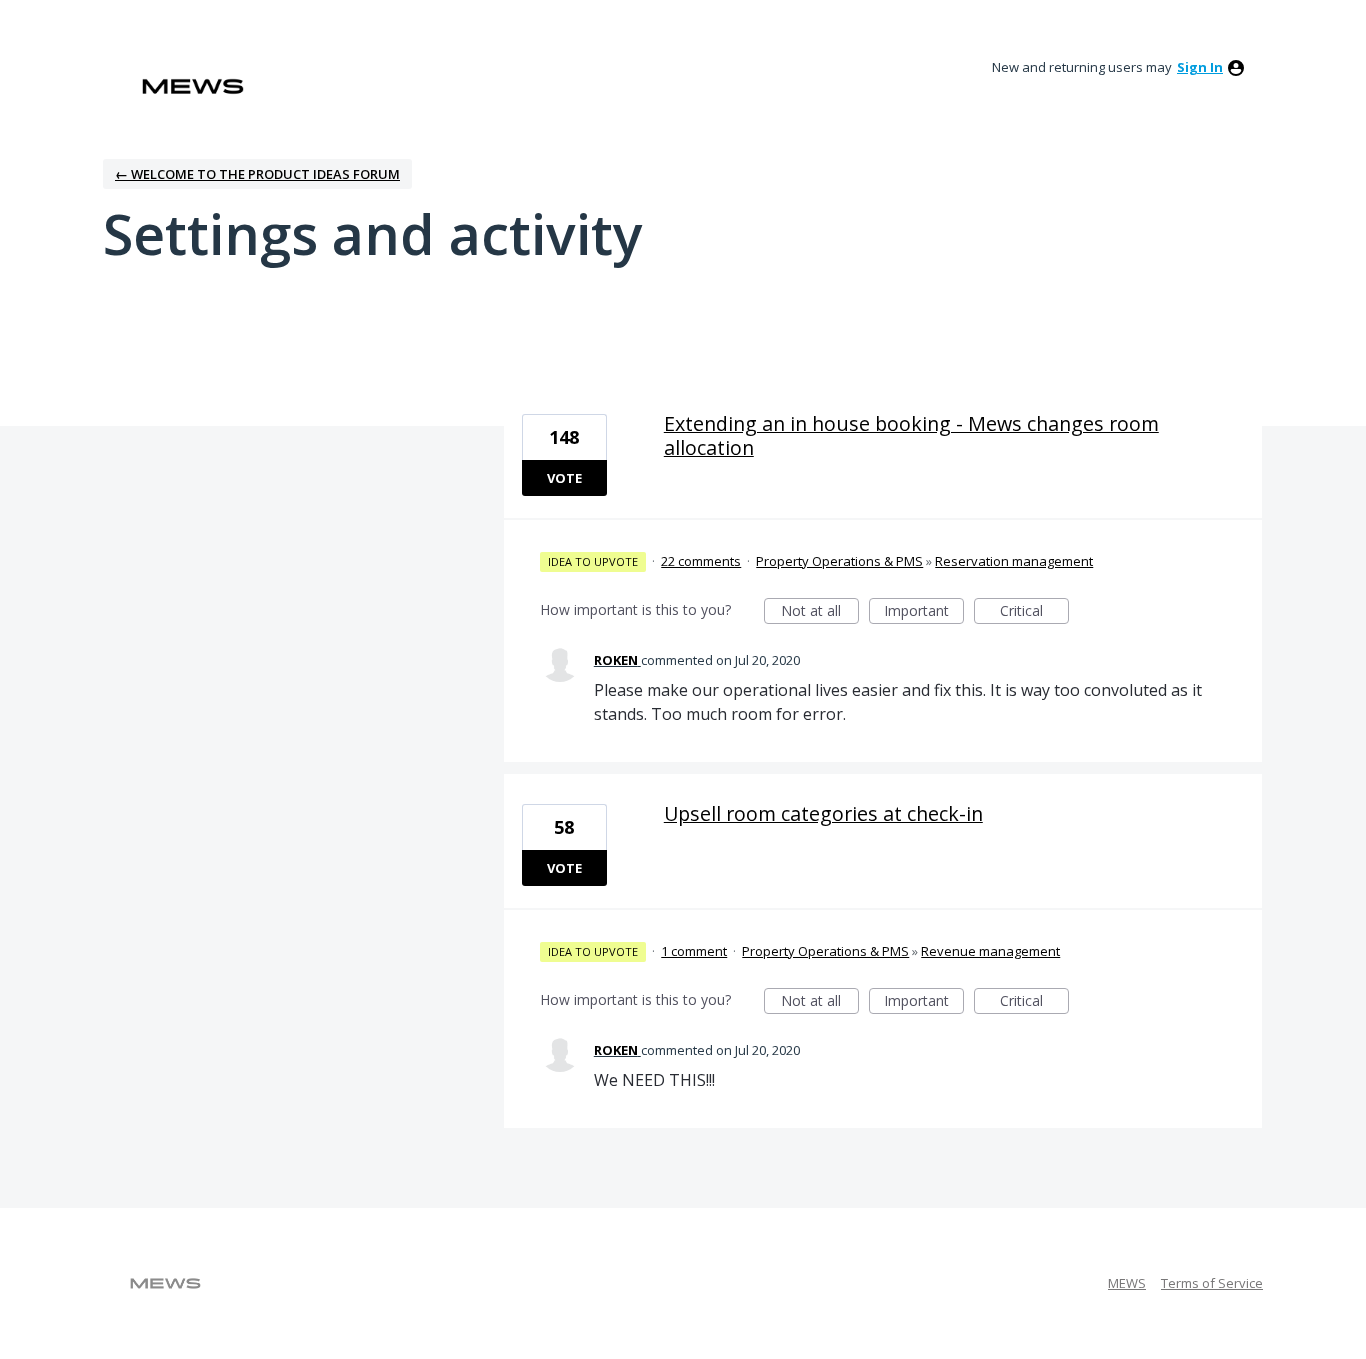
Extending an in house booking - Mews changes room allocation (911, 435)
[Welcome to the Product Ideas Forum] (193, 86)
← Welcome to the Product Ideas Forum (257, 174)
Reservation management (1014, 561)
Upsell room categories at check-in (823, 813)
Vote (564, 478)
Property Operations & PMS (839, 561)
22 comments (701, 561)
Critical (1034, 612)
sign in (1200, 67)
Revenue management (990, 951)
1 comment (694, 951)
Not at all (820, 612)
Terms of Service (1212, 1283)
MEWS (1127, 1283)
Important (924, 612)
